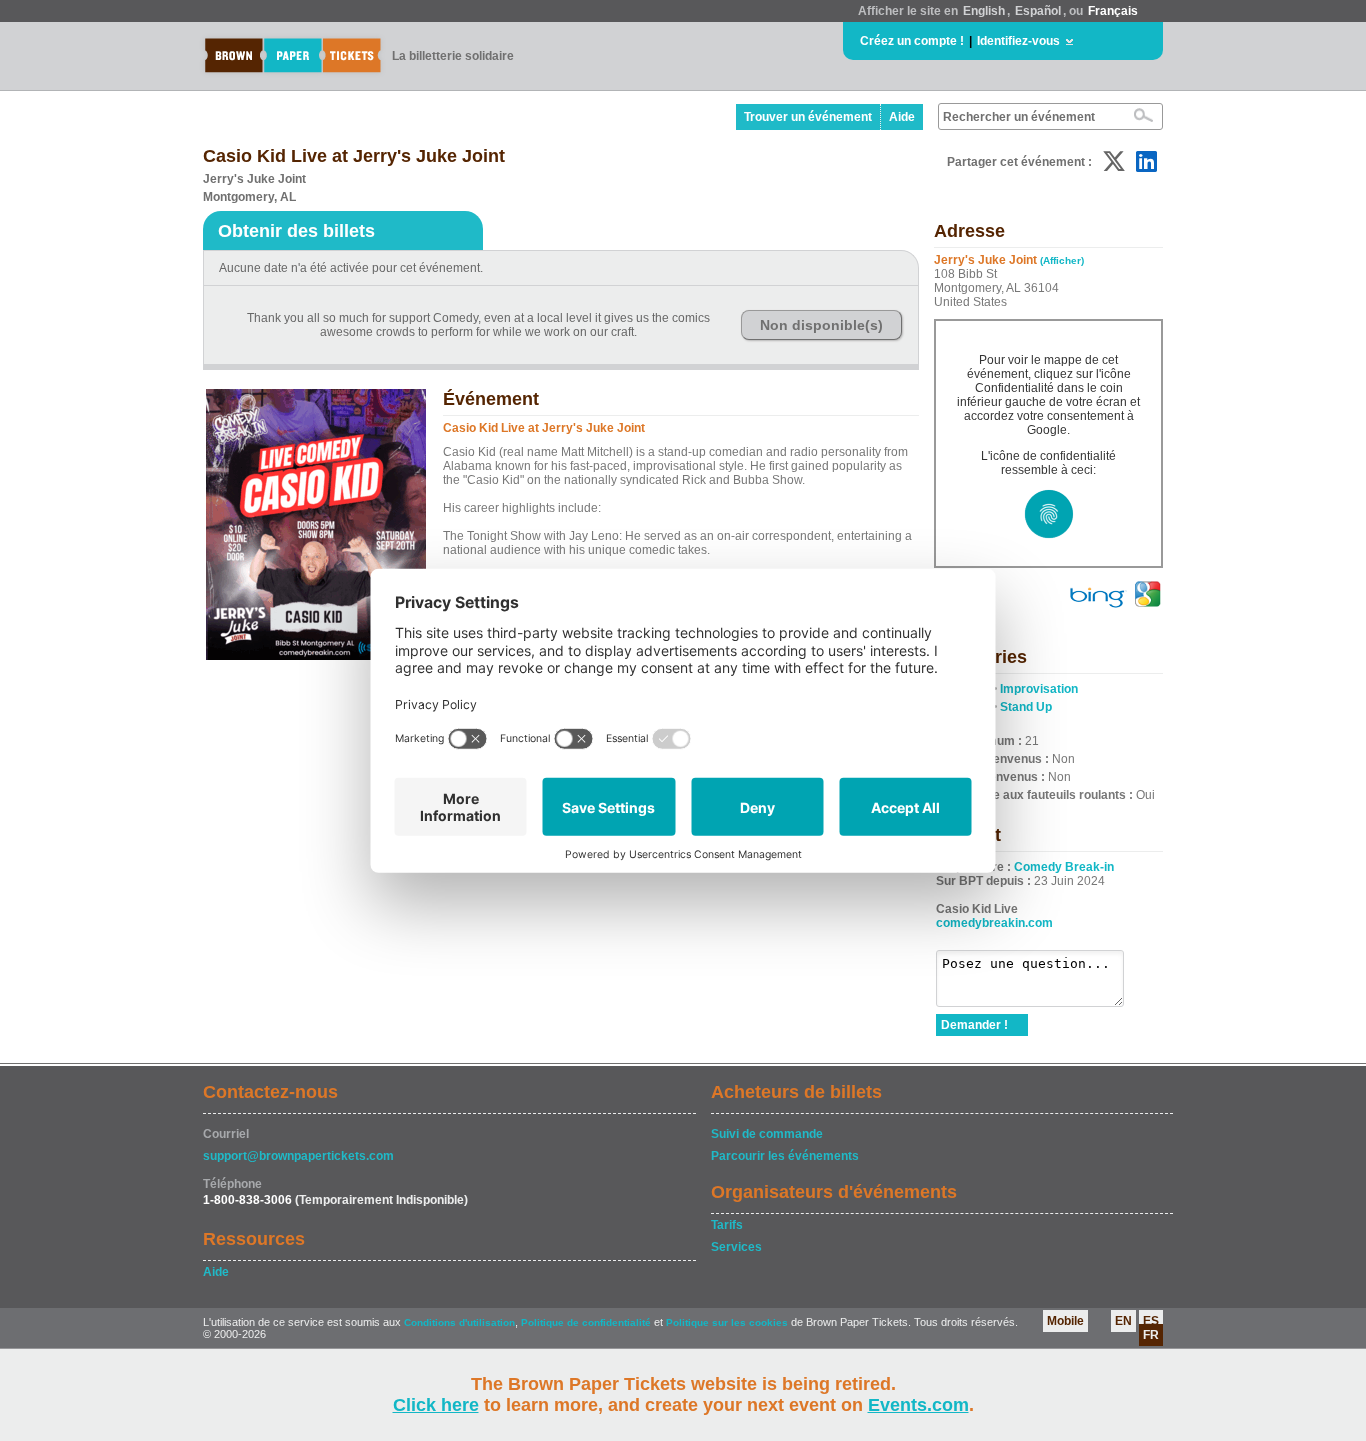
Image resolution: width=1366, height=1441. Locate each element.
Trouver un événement (808, 117)
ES (1151, 1321)
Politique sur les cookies (728, 1322)
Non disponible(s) (821, 325)
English (984, 11)
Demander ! (974, 1025)
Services (736, 1247)
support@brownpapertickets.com (298, 1156)
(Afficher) (1062, 260)
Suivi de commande (767, 1134)
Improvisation (1039, 689)
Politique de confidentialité (586, 1322)
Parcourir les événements (785, 1156)
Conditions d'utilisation (459, 1322)
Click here (436, 1405)
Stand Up (1026, 707)
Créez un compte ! (912, 41)
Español (1038, 11)
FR (1151, 1335)
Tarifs (727, 1225)
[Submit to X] (1114, 161)
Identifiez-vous (1018, 41)
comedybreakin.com (994, 923)
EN (1123, 1321)
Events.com (918, 1405)
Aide (902, 117)
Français (1113, 11)
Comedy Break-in (1064, 867)
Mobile (1065, 1321)
